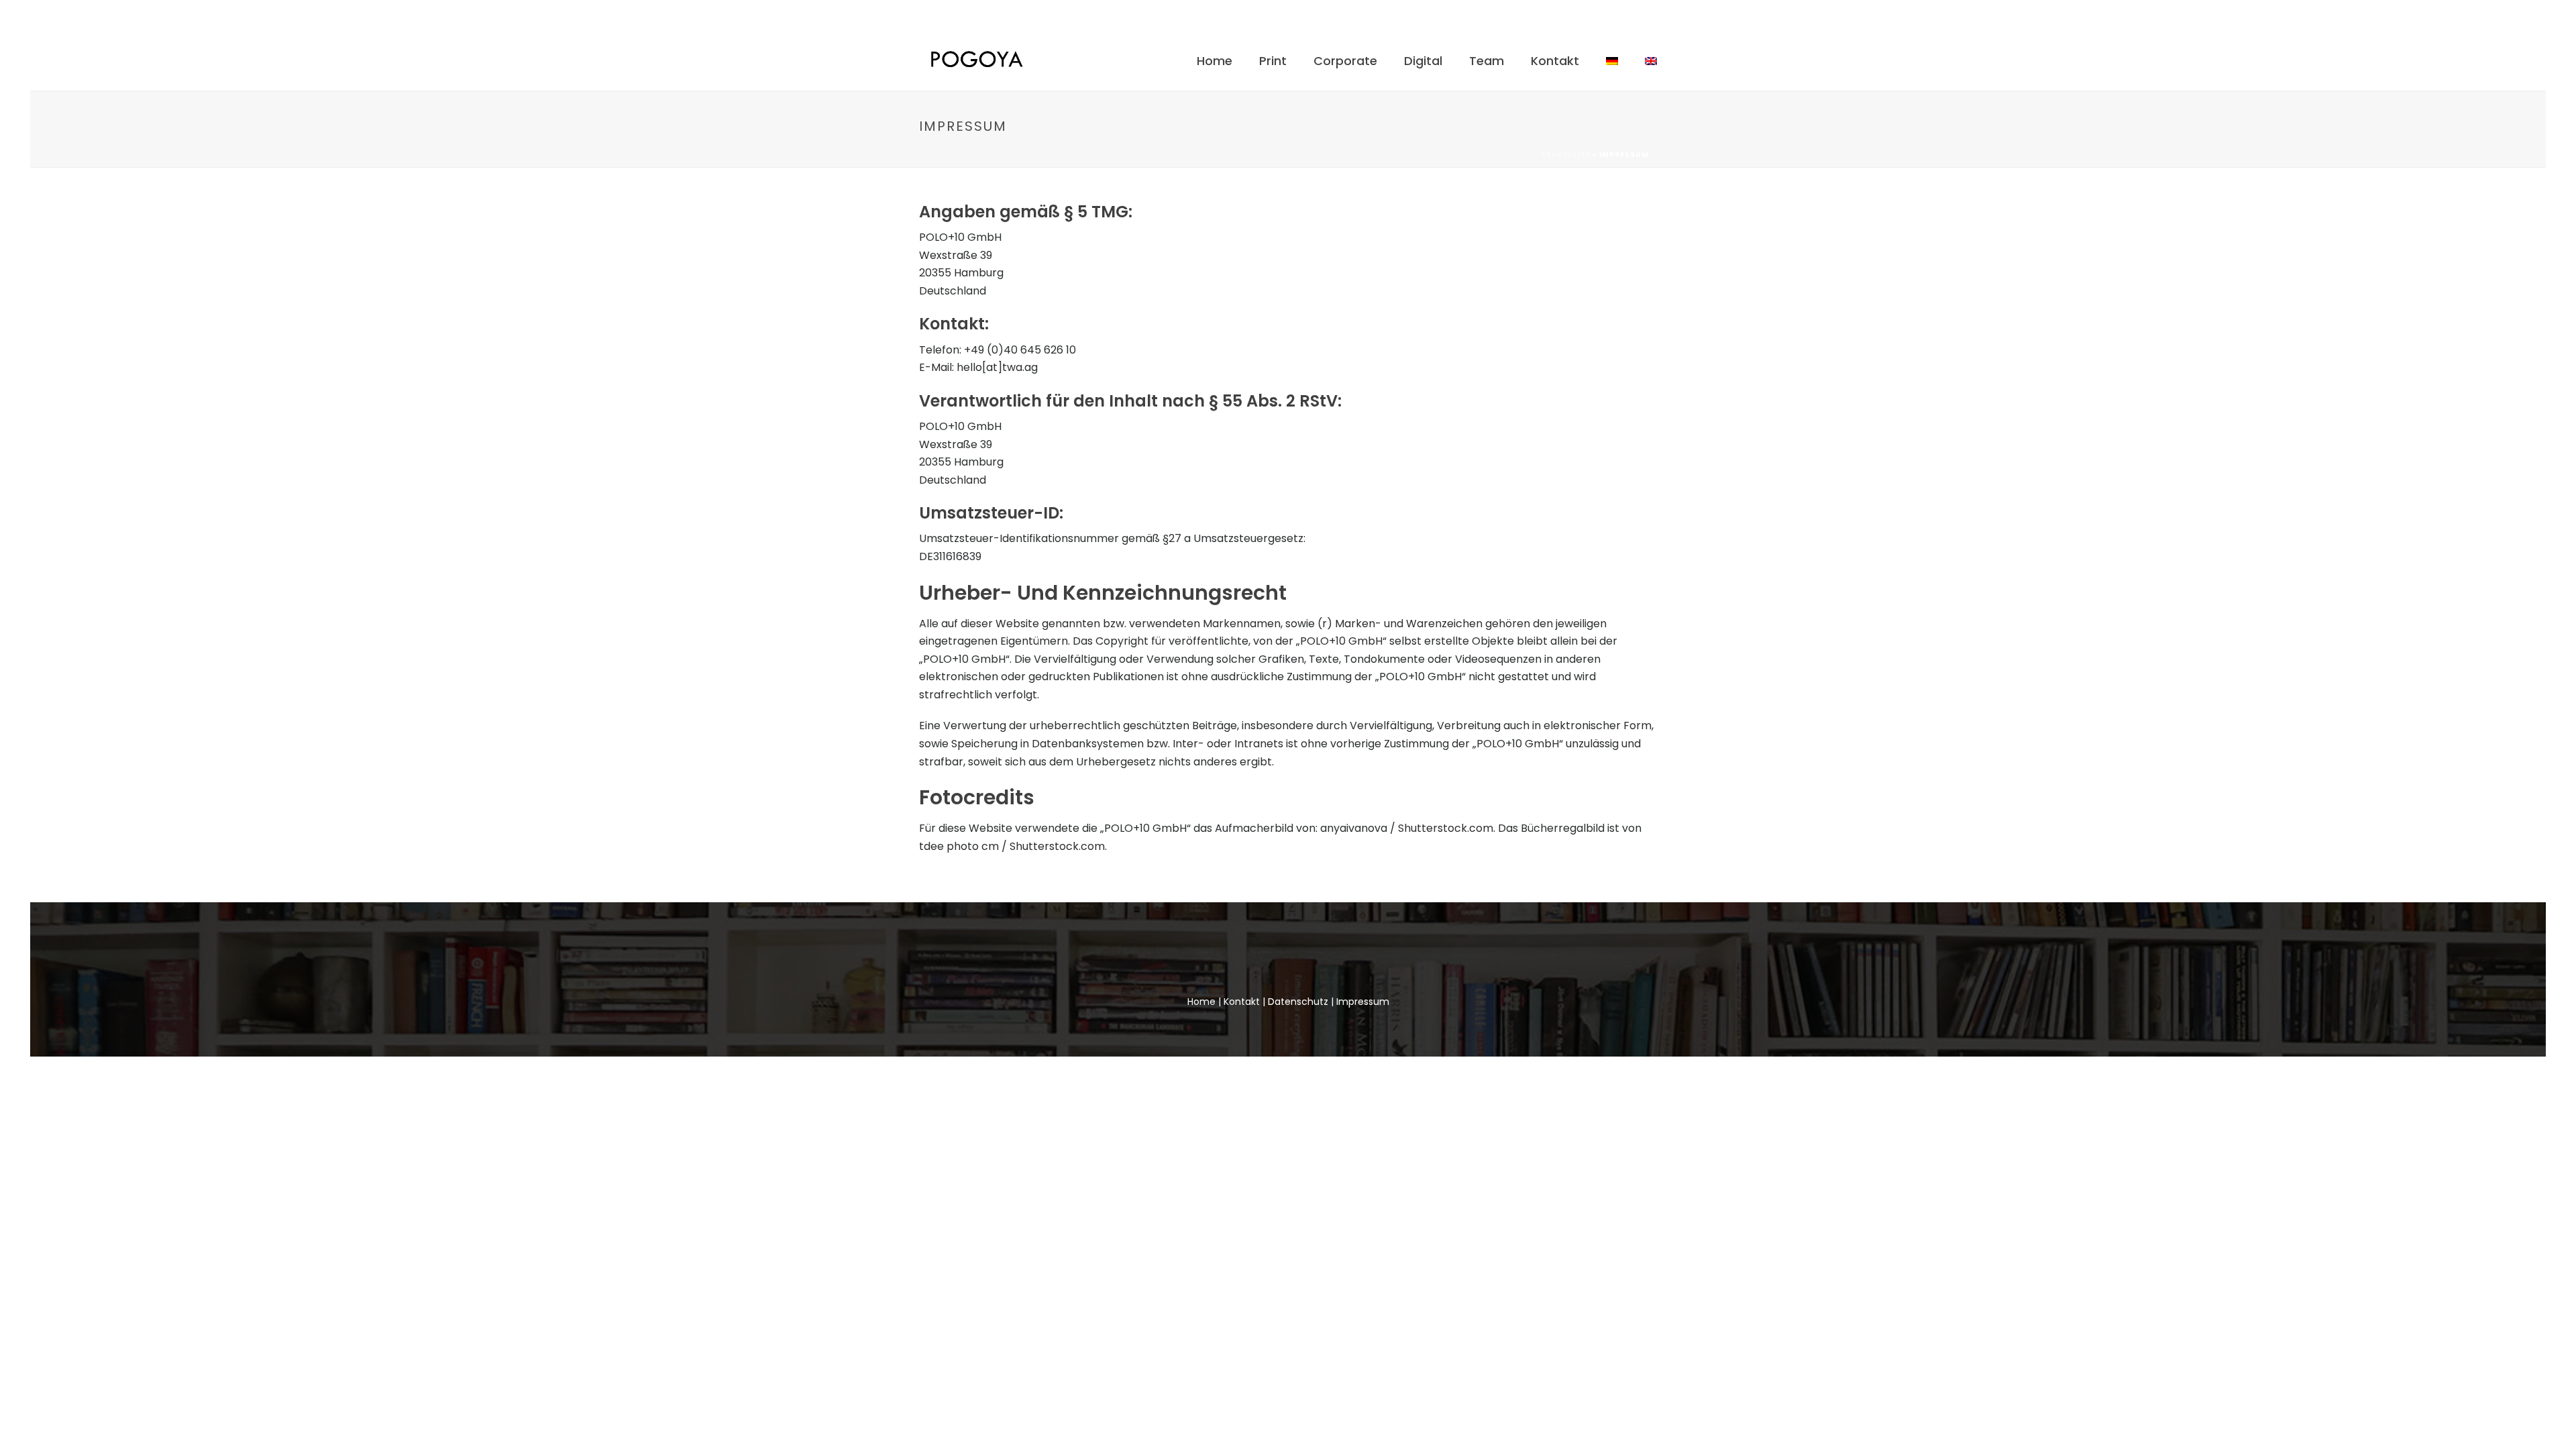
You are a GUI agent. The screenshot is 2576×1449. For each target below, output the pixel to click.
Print (1273, 61)
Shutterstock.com (1446, 828)
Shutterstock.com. (1058, 846)
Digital (1423, 61)
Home (1215, 61)
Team (1487, 61)
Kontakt (1555, 61)
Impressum (1363, 1002)
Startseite (1566, 155)
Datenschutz (1298, 1002)
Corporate (1345, 61)
